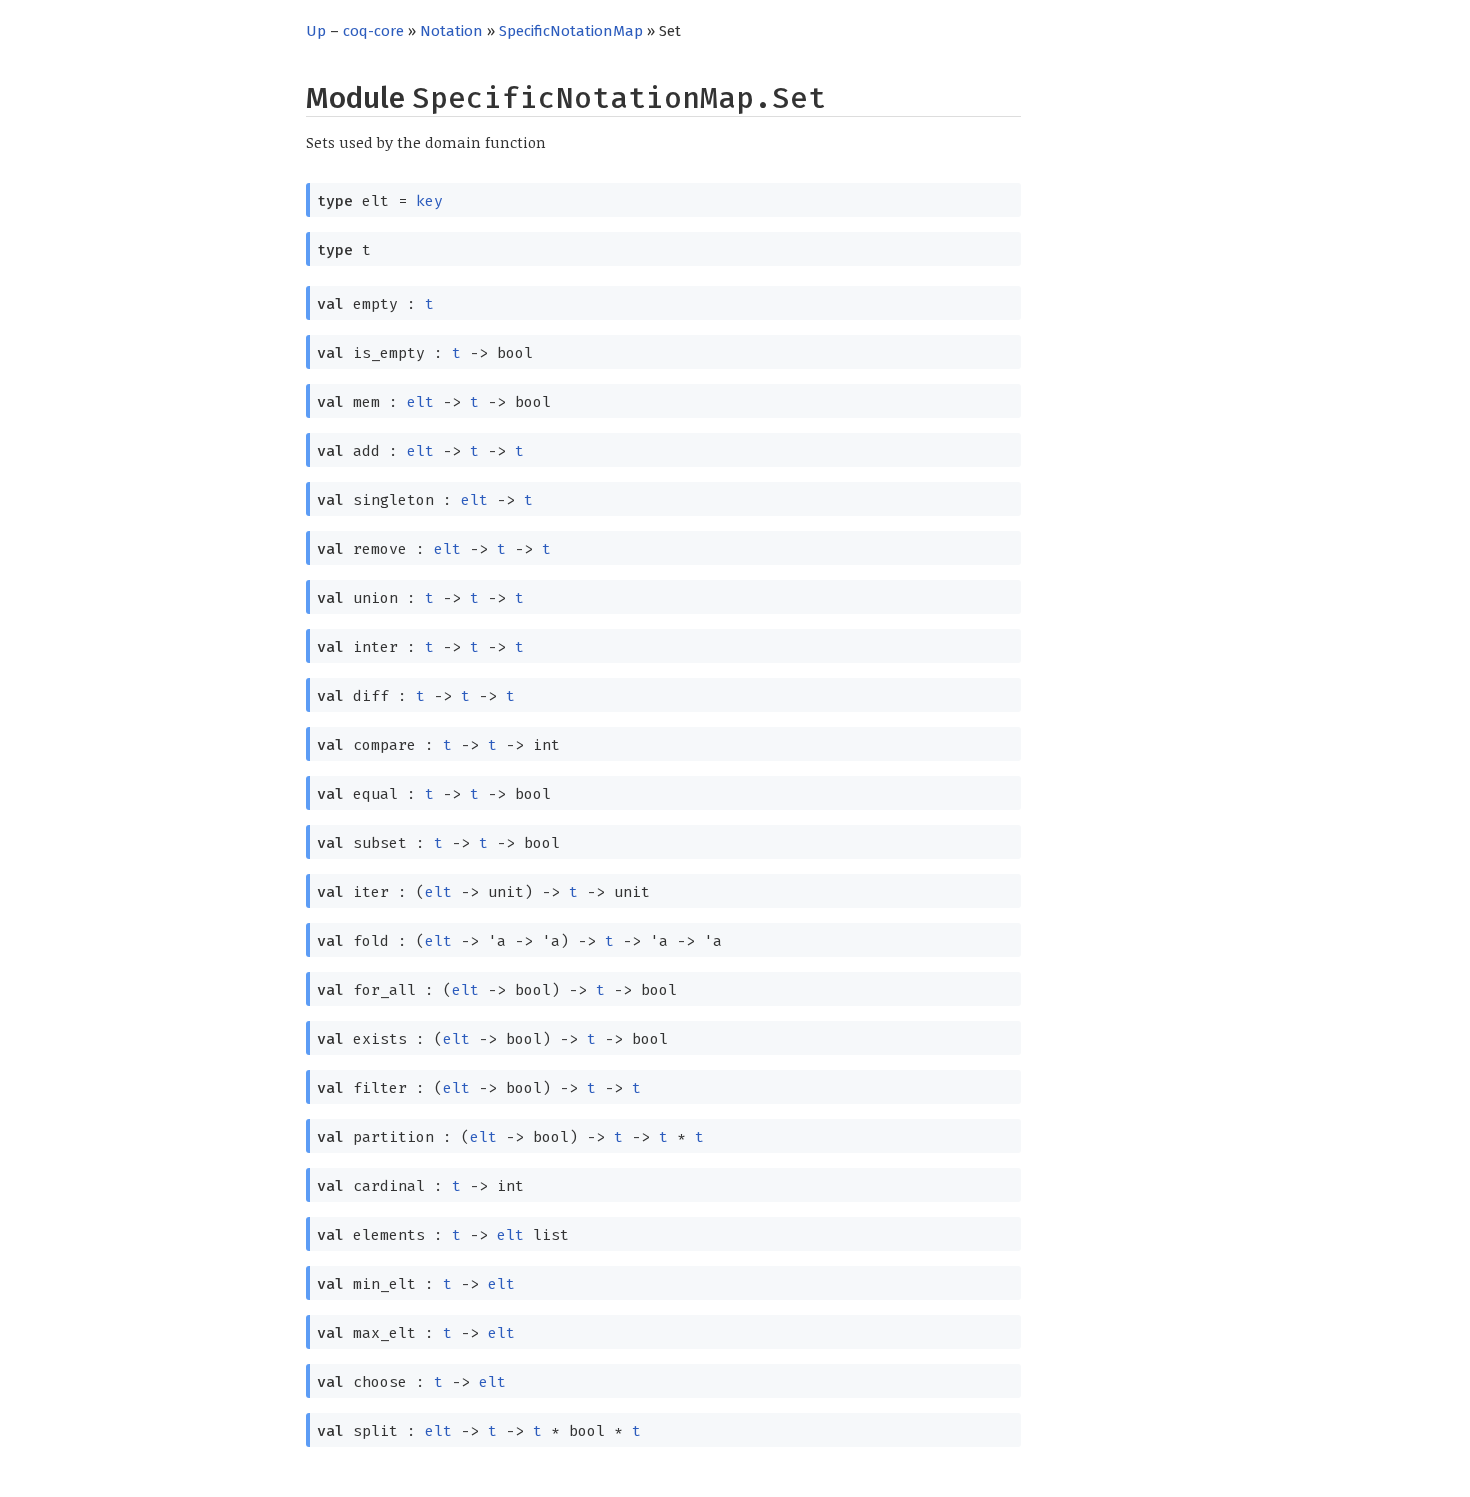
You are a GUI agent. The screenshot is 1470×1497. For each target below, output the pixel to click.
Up (316, 31)
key (429, 201)
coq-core (373, 31)
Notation (451, 31)
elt (420, 402)
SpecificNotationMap (571, 31)
